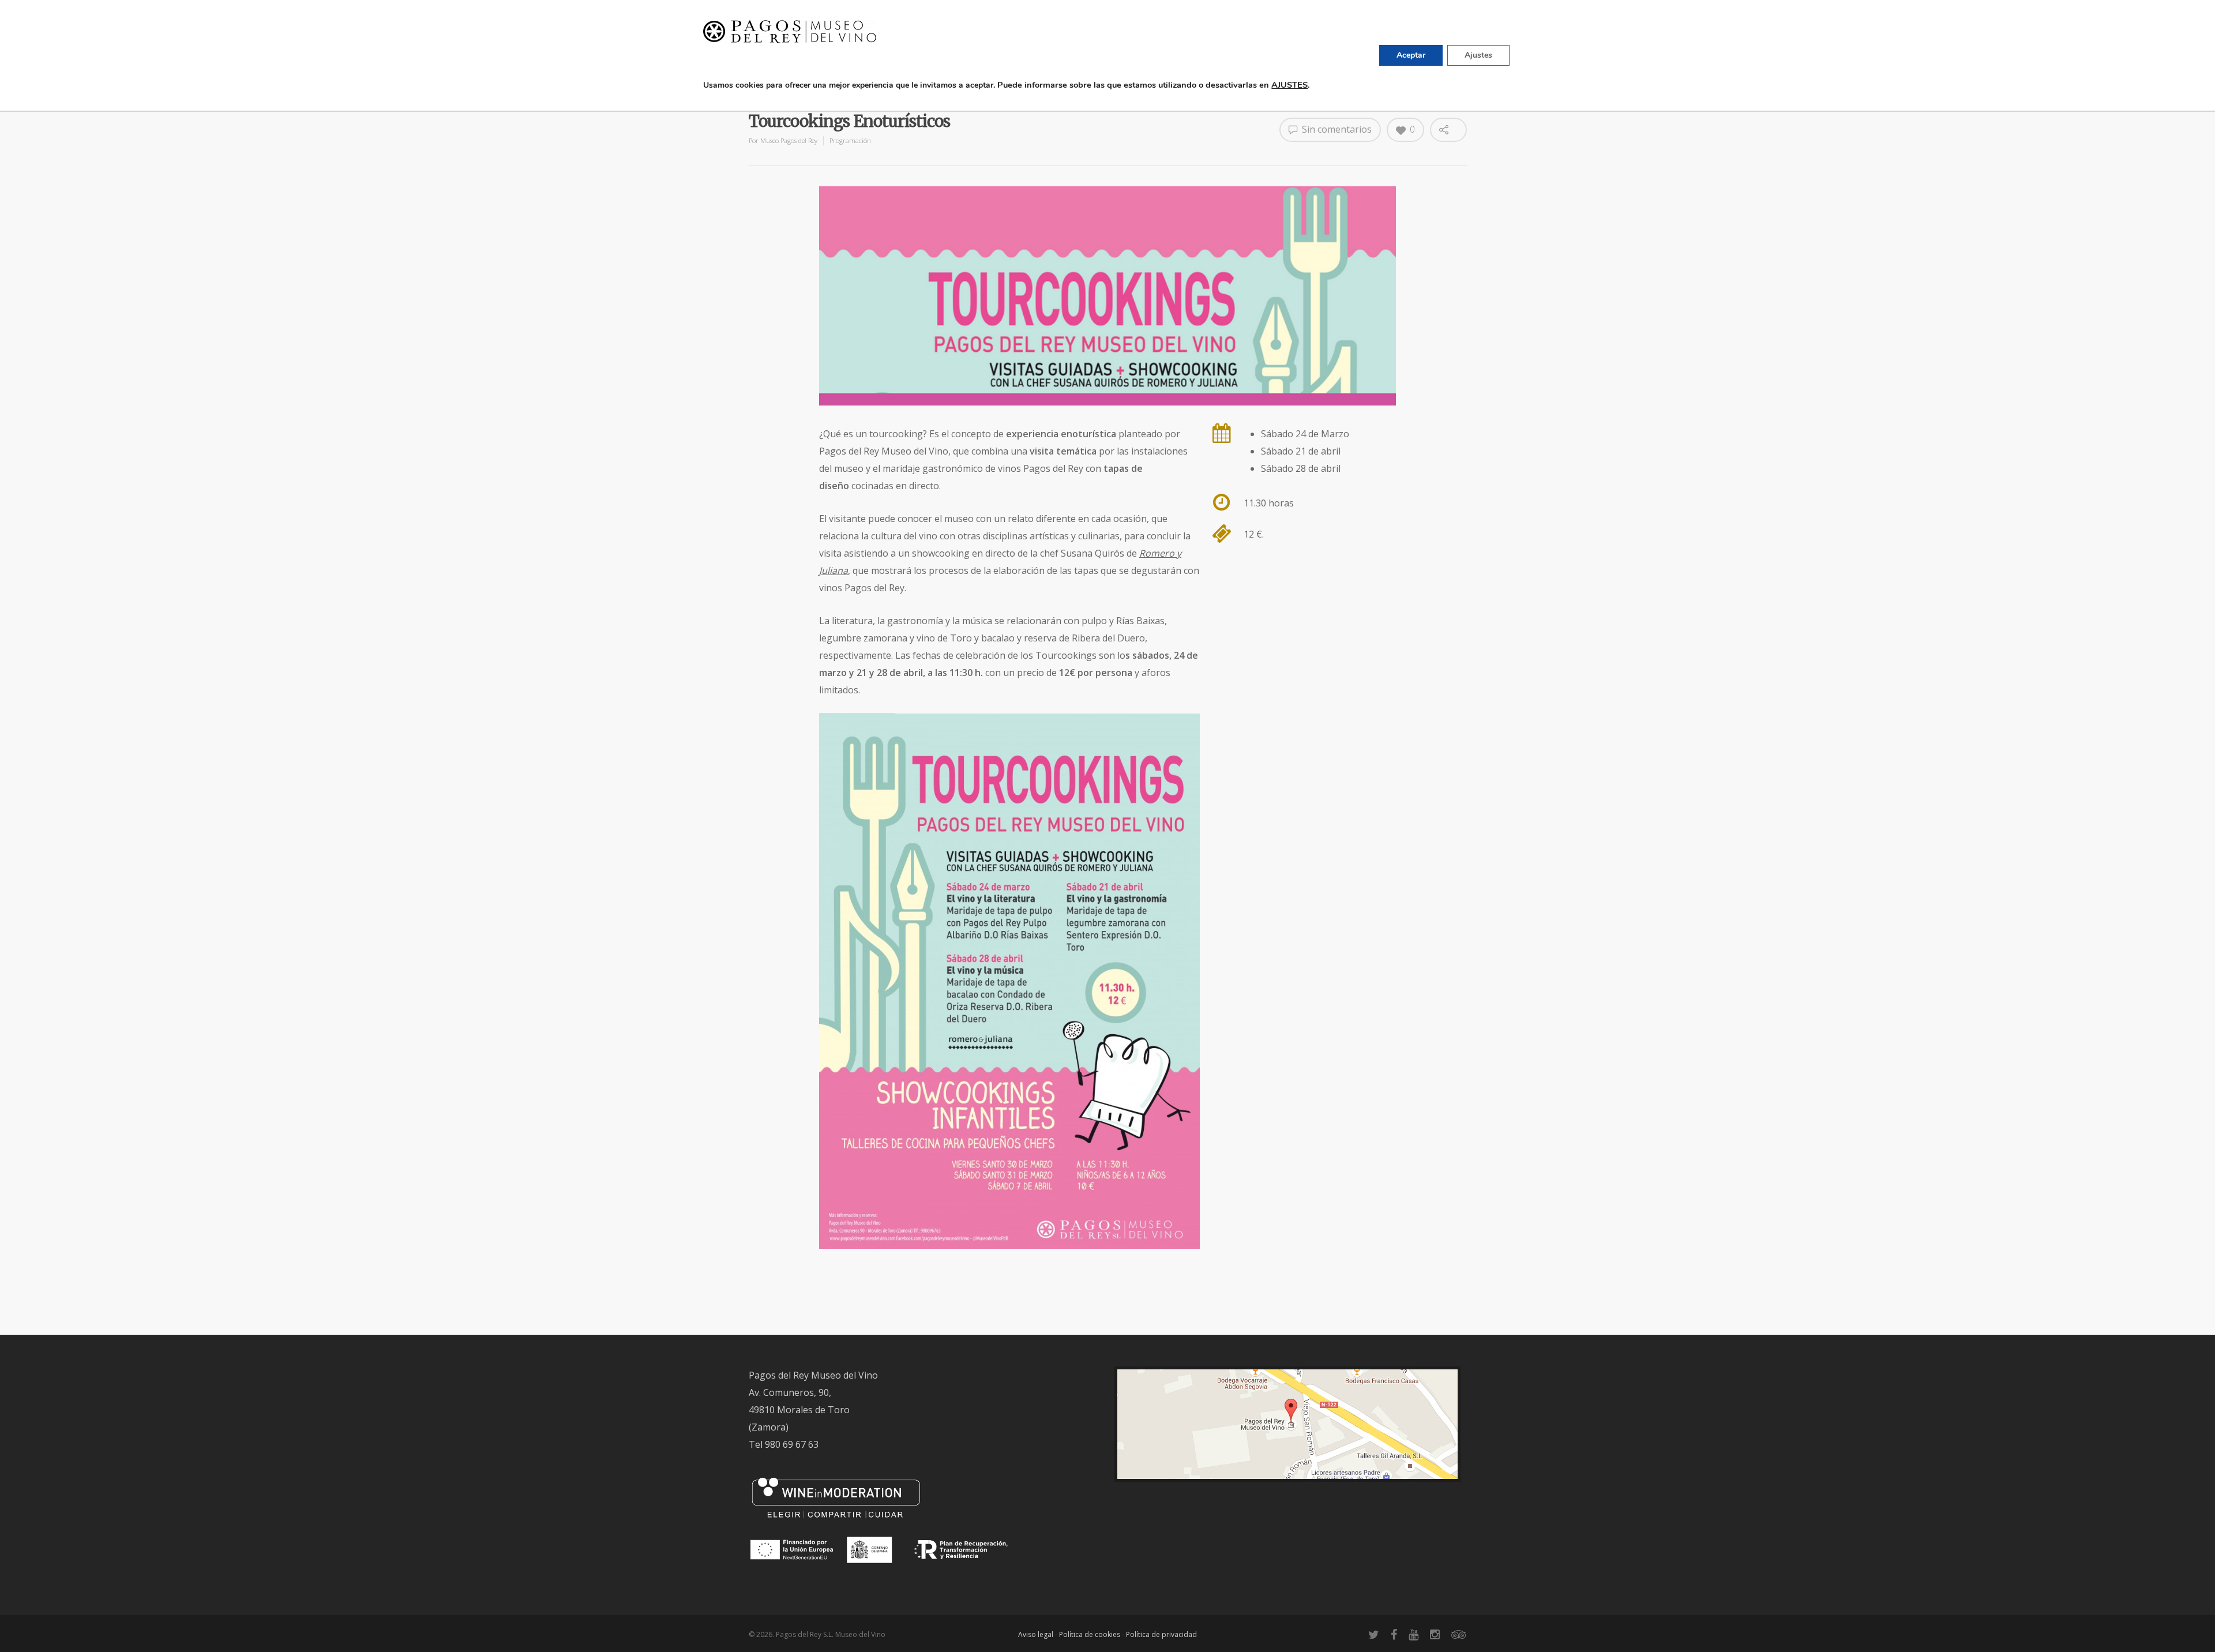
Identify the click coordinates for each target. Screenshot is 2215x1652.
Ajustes (1478, 55)
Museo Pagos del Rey (789, 140)
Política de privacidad (1161, 1634)
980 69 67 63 (792, 1444)
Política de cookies (1090, 1634)
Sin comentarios (1336, 129)
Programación (850, 140)
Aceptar (1411, 55)
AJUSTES (1289, 85)
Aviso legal (1036, 1634)
